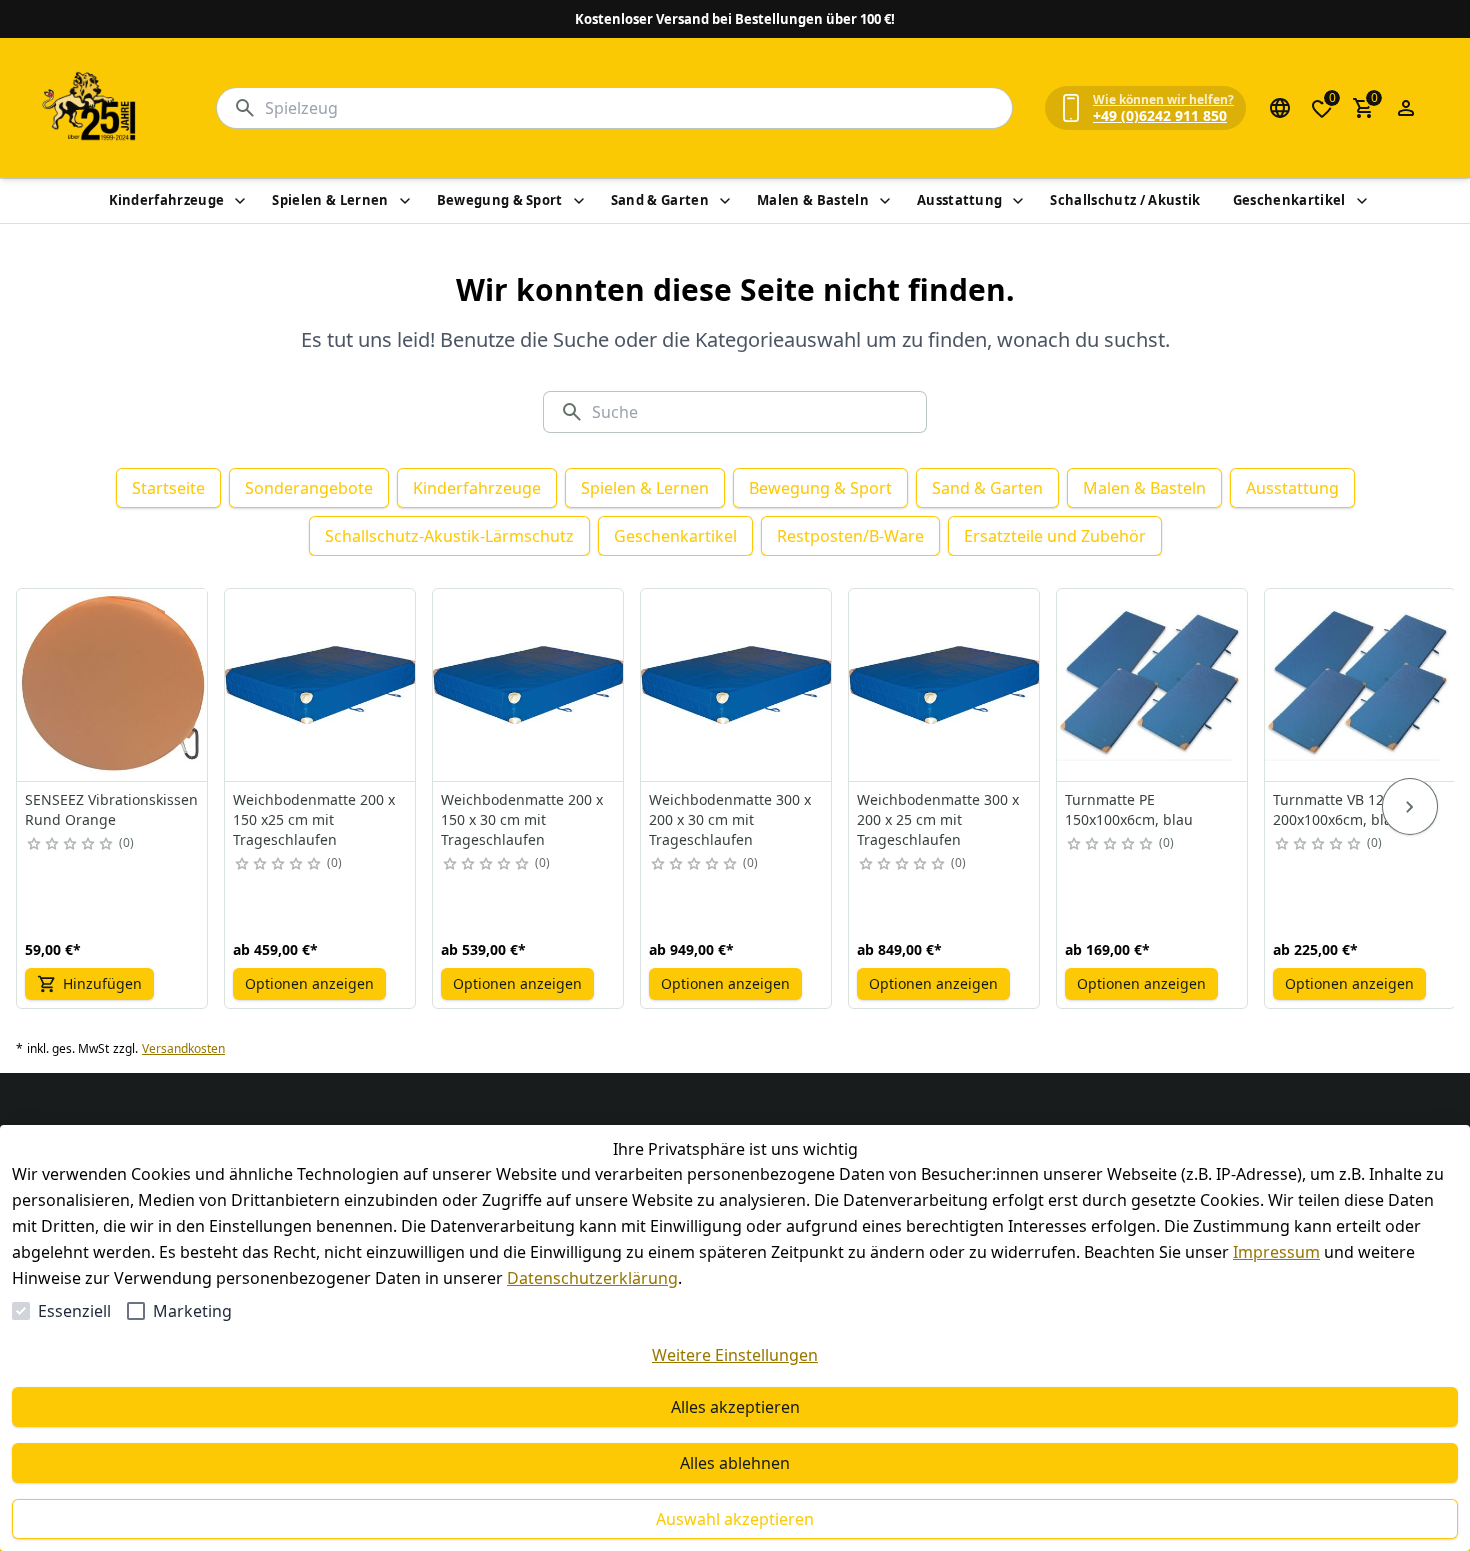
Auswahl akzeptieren (735, 1519)
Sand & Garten (660, 200)
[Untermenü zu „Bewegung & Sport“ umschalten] (579, 201)
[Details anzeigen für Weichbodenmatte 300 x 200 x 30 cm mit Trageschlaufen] (737, 685)
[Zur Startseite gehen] (90, 108)
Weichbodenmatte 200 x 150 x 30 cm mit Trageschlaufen (522, 819)
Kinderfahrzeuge (167, 200)
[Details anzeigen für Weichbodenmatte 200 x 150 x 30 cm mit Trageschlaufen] (529, 685)
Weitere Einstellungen (735, 1355)
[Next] (1410, 807)
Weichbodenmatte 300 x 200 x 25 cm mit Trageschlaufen (938, 819)
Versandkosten (183, 1049)
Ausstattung (960, 200)
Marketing (192, 1311)
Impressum (1276, 1252)
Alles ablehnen (735, 1463)
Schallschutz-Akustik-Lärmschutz (449, 536)
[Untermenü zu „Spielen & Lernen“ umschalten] (405, 201)
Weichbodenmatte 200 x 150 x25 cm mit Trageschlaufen (314, 819)
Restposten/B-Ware (850, 536)
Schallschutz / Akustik (1125, 200)
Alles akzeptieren (735, 1407)
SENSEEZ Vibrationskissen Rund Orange (111, 809)
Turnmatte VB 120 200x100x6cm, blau (1337, 809)
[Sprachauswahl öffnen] (1280, 108)
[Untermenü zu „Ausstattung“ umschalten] (1018, 201)
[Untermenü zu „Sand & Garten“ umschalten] (725, 201)
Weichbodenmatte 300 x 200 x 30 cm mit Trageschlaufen (730, 819)
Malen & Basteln (813, 200)
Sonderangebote (309, 488)
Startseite (168, 488)
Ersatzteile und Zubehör (1055, 536)
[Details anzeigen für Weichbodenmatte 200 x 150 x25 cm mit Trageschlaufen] (321, 685)
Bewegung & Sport (500, 200)
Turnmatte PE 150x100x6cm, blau (1129, 809)
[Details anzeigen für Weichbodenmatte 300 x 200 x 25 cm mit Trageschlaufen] (945, 685)
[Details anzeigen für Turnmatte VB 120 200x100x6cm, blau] (1361, 685)
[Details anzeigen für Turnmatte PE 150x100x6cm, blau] (1153, 685)
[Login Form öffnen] (1406, 108)
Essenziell (74, 1311)
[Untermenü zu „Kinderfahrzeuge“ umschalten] (240, 201)
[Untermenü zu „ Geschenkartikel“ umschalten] (1362, 201)
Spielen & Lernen (330, 200)
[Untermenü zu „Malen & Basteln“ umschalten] (885, 201)
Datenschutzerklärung (592, 1278)
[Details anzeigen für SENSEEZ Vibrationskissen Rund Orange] (113, 685)
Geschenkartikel (1289, 200)
